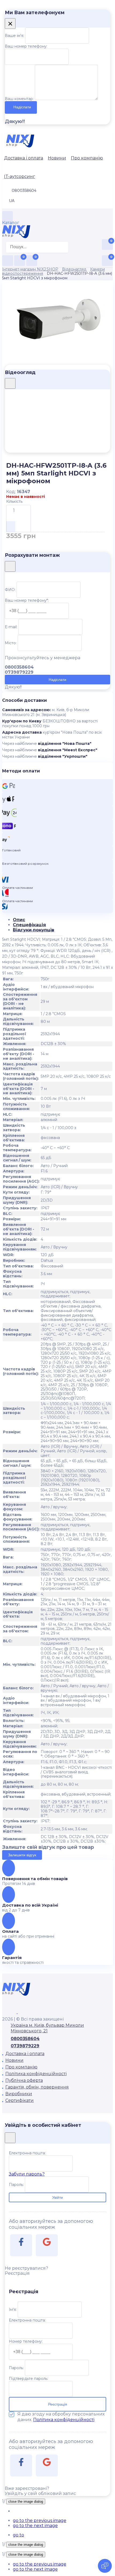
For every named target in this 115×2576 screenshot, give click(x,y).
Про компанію (87, 158)
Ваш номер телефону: (26, 46)
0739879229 (25, 2046)
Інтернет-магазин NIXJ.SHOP (30, 269)
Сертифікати (20, 2100)
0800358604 (25, 2039)
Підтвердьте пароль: (28, 2379)
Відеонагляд (74, 269)
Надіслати (22, 107)
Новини (57, 158)
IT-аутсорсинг (20, 176)
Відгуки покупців (34, 930)
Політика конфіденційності (36, 2074)
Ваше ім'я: (14, 36)
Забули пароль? (27, 2174)
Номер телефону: (26, 2341)
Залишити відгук (22, 1855)
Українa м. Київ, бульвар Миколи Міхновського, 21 (47, 2028)
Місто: (11, 643)
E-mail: (11, 627)
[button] (40, 2520)
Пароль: (16, 2185)
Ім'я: (13, 2310)
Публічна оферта (24, 2080)
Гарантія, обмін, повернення (37, 2087)
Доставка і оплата (24, 158)
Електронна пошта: (27, 2153)
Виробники (19, 2094)
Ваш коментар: (19, 99)
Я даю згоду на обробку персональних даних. (61, 2417)
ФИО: (10, 590)
